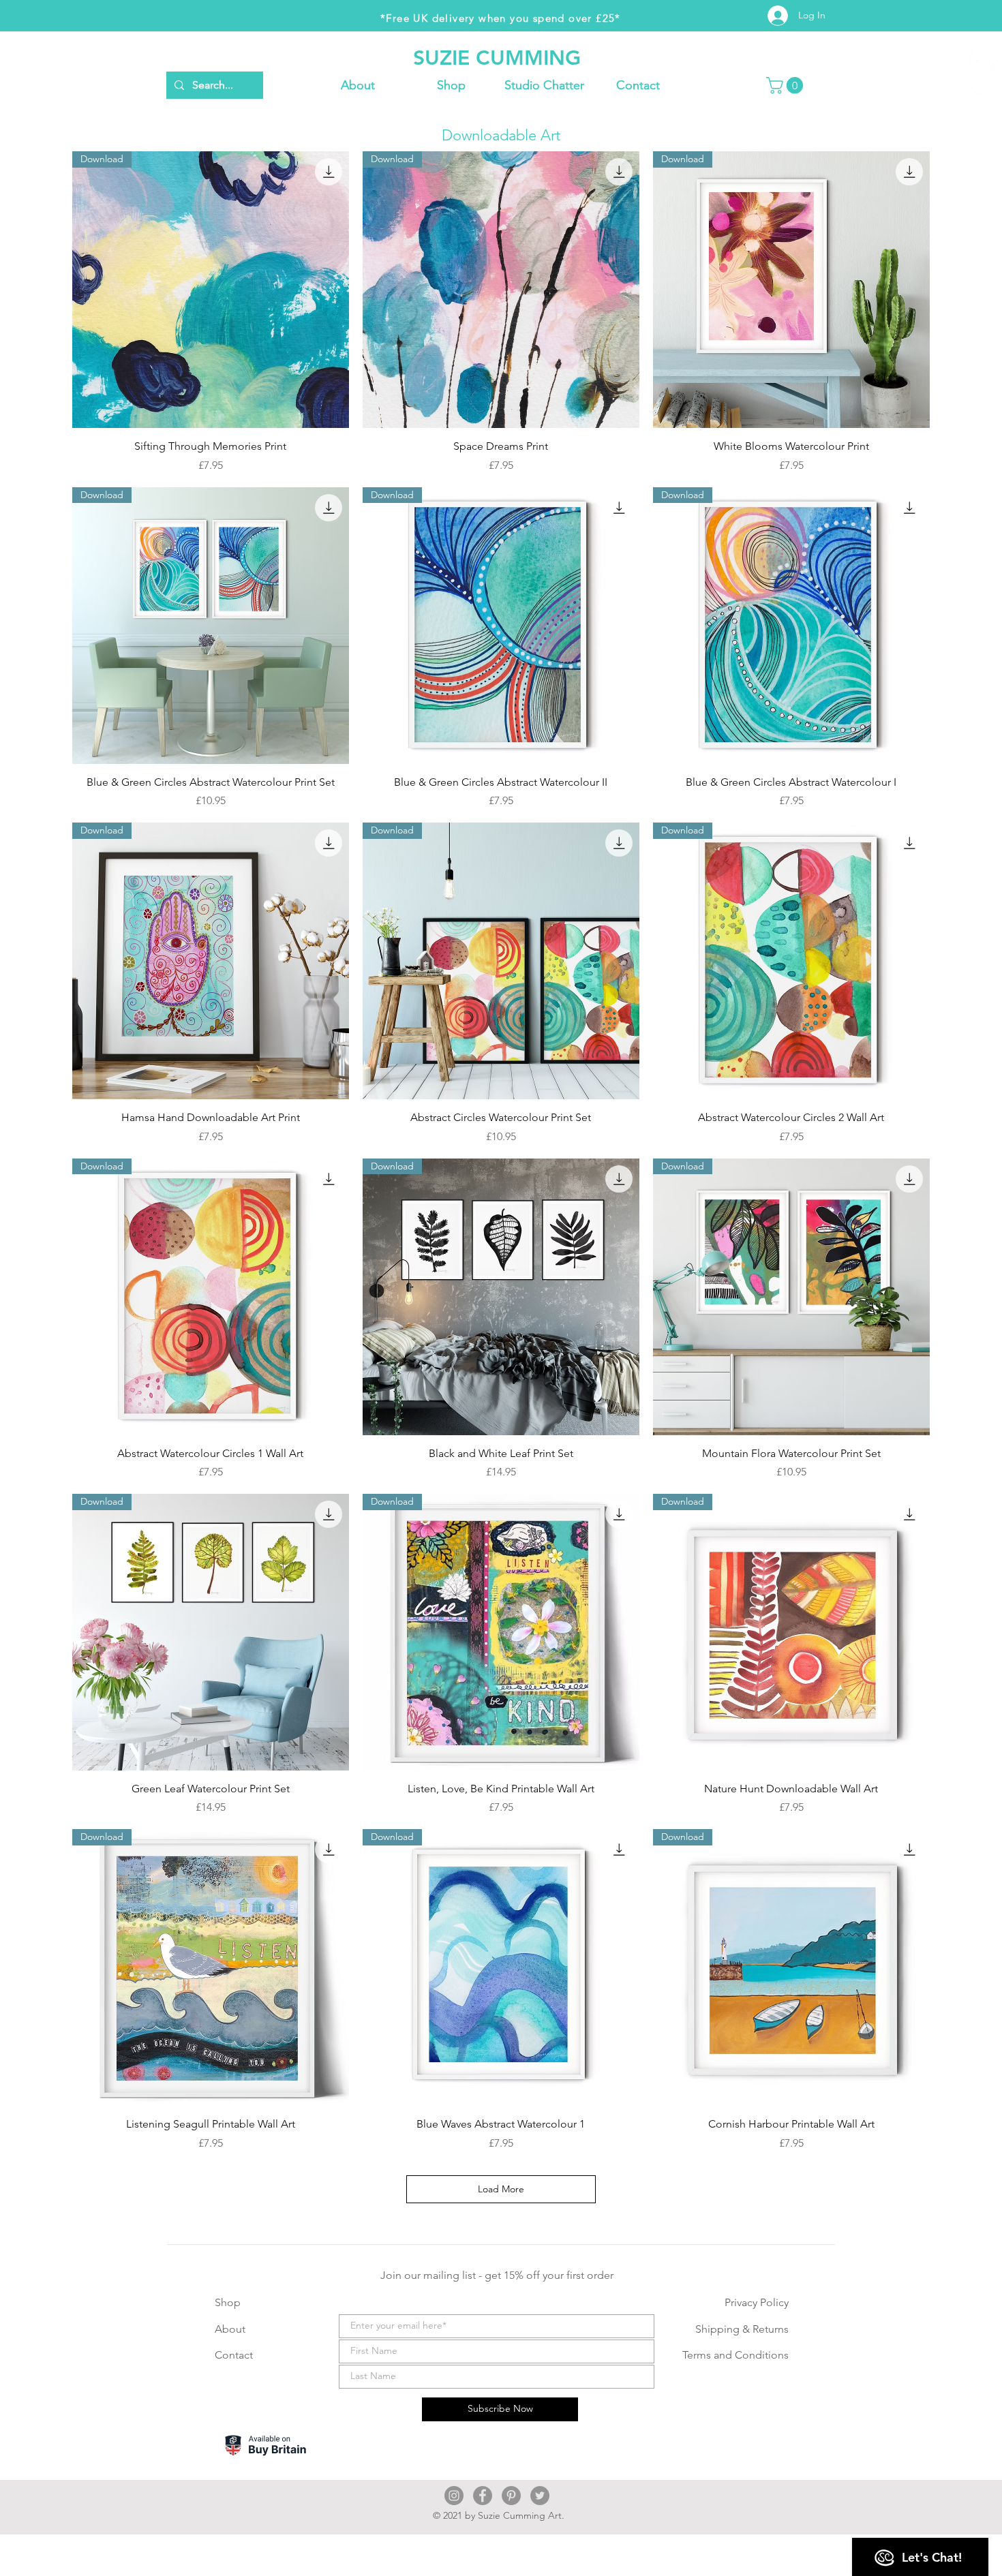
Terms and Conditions (735, 2355)
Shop (228, 2302)
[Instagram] (454, 2496)
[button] (451, 85)
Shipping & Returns (742, 2329)
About (230, 2329)
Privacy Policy (757, 2302)
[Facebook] (483, 2496)
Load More (501, 2189)
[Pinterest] (511, 2496)
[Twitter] (540, 2496)
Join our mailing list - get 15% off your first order (497, 2275)
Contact (234, 2355)
